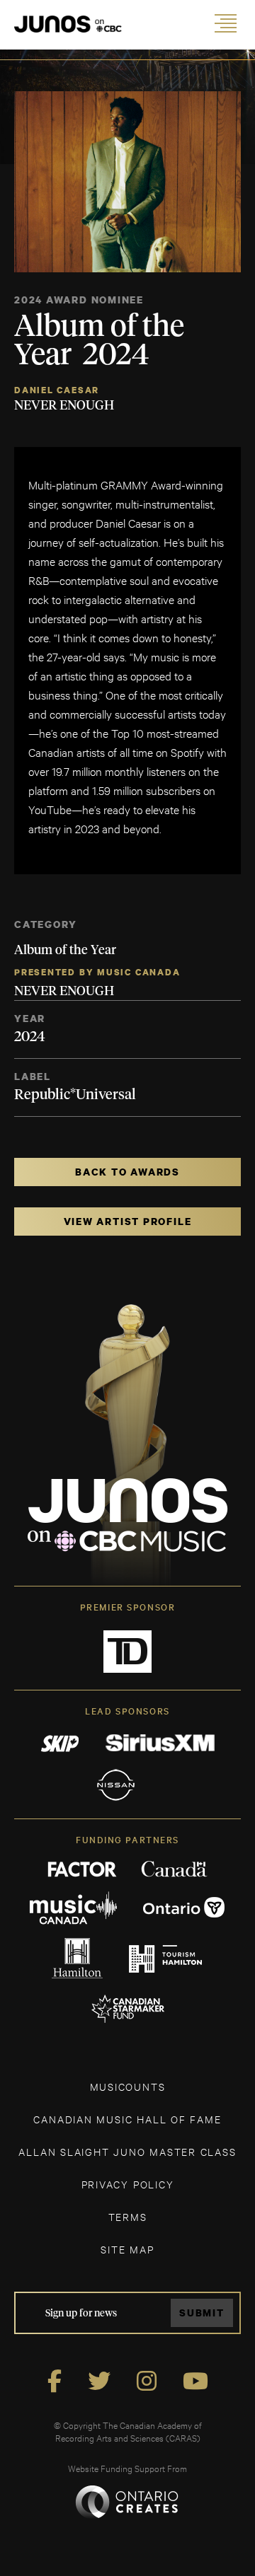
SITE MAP (127, 2249)
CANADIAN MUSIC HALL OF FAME (127, 2119)
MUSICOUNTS (128, 2086)
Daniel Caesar (57, 390)
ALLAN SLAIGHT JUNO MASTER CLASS (127, 2151)
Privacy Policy (128, 2184)
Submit (202, 2313)
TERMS (128, 2216)
